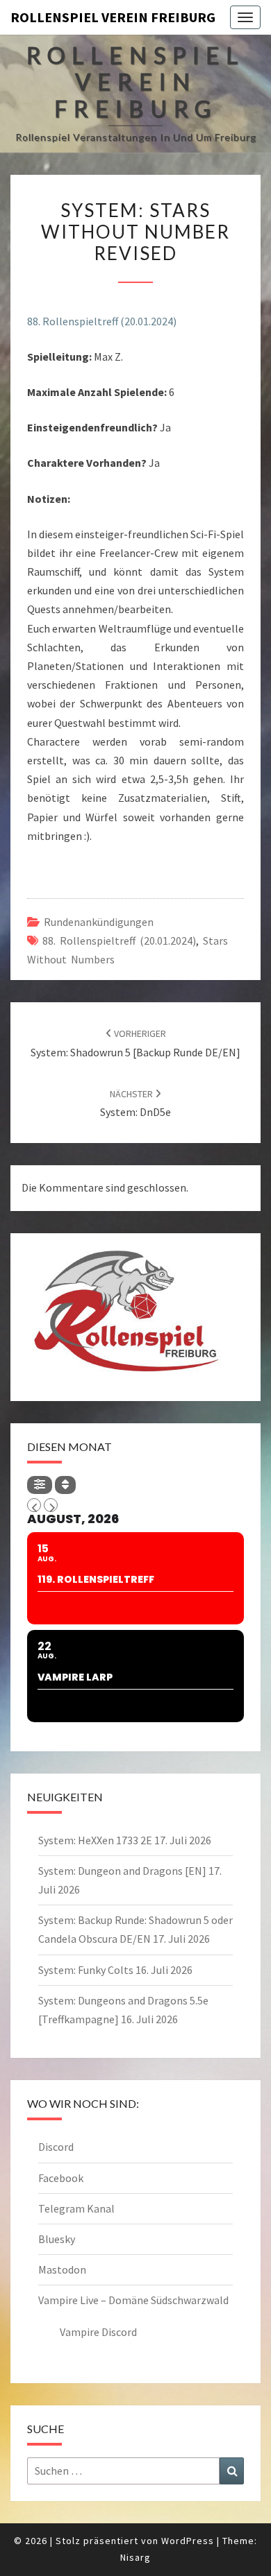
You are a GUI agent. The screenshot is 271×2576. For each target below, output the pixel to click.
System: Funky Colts (86, 1970)
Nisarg (135, 2557)
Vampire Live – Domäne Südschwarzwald (133, 2300)
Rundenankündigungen (99, 922)
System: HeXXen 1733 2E (95, 1840)
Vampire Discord (98, 2332)
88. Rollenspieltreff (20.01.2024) (102, 321)
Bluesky (57, 2239)
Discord (56, 2147)
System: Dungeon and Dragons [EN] (122, 1871)
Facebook (61, 2178)
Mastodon (62, 2269)
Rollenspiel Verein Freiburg (113, 17)
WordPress (188, 2541)
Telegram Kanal (76, 2208)
